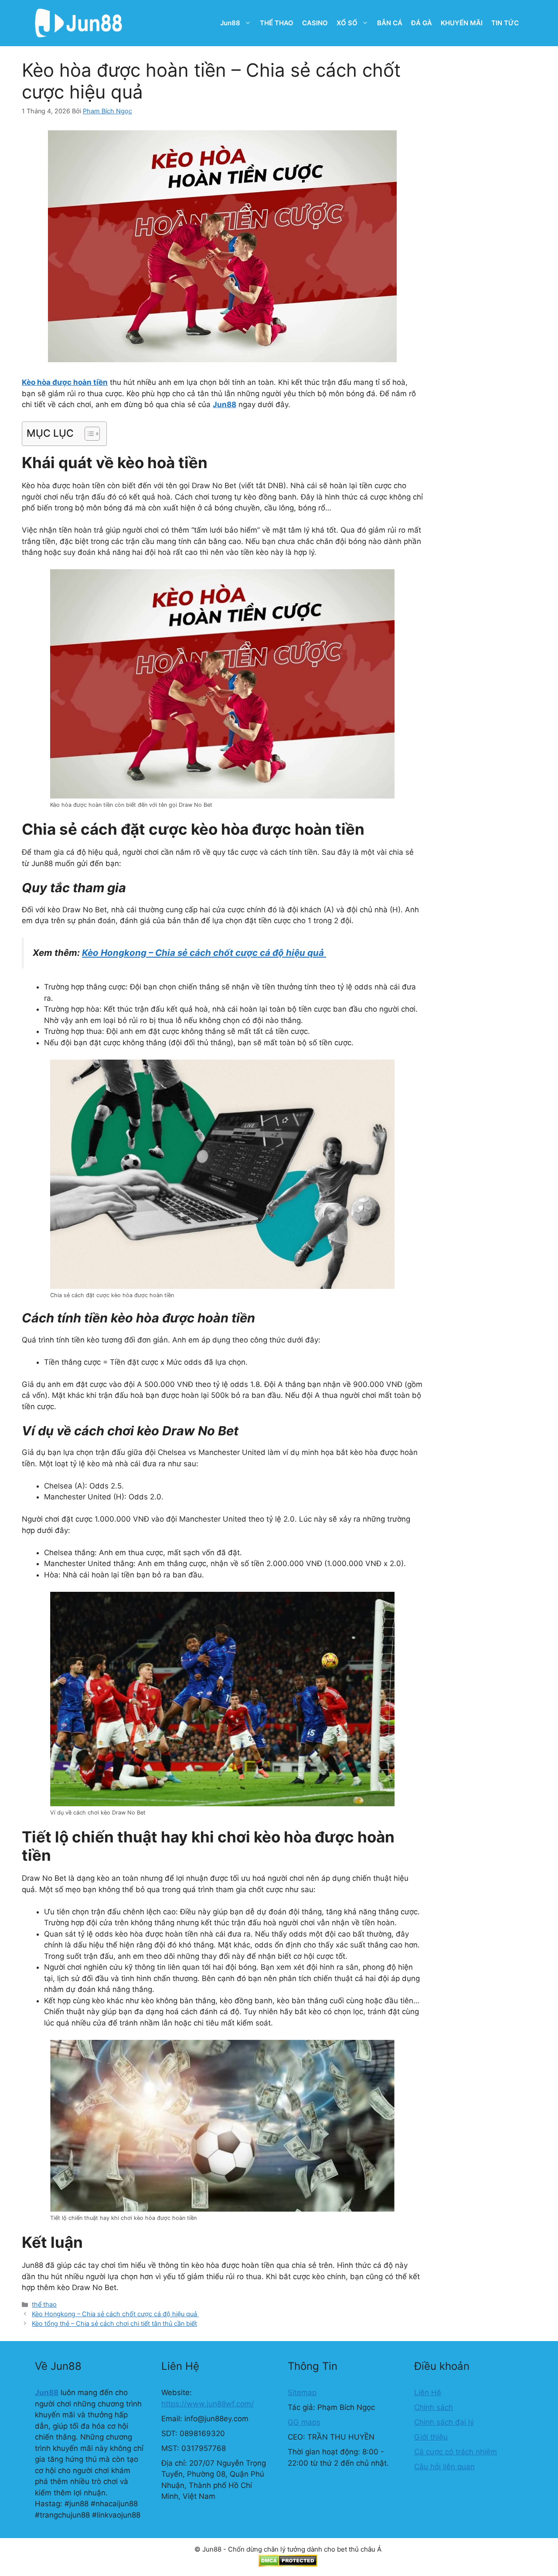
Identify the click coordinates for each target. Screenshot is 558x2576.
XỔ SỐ (347, 23)
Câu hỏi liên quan (444, 2467)
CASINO (315, 23)
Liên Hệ (428, 2392)
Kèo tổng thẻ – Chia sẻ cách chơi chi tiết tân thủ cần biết (114, 2323)
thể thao (44, 2304)
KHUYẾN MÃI (462, 23)
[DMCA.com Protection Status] (288, 2564)
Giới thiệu (431, 2437)
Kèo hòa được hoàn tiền (65, 382)
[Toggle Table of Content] (88, 434)
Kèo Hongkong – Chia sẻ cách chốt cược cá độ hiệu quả (115, 2314)
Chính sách (434, 2407)
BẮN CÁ (390, 23)
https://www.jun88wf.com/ (208, 2404)
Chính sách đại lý (444, 2422)
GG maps (304, 2422)
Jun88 (230, 23)
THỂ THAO (277, 23)
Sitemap (302, 2392)
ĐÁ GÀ (422, 23)
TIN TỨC (505, 23)
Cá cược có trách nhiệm (456, 2452)
